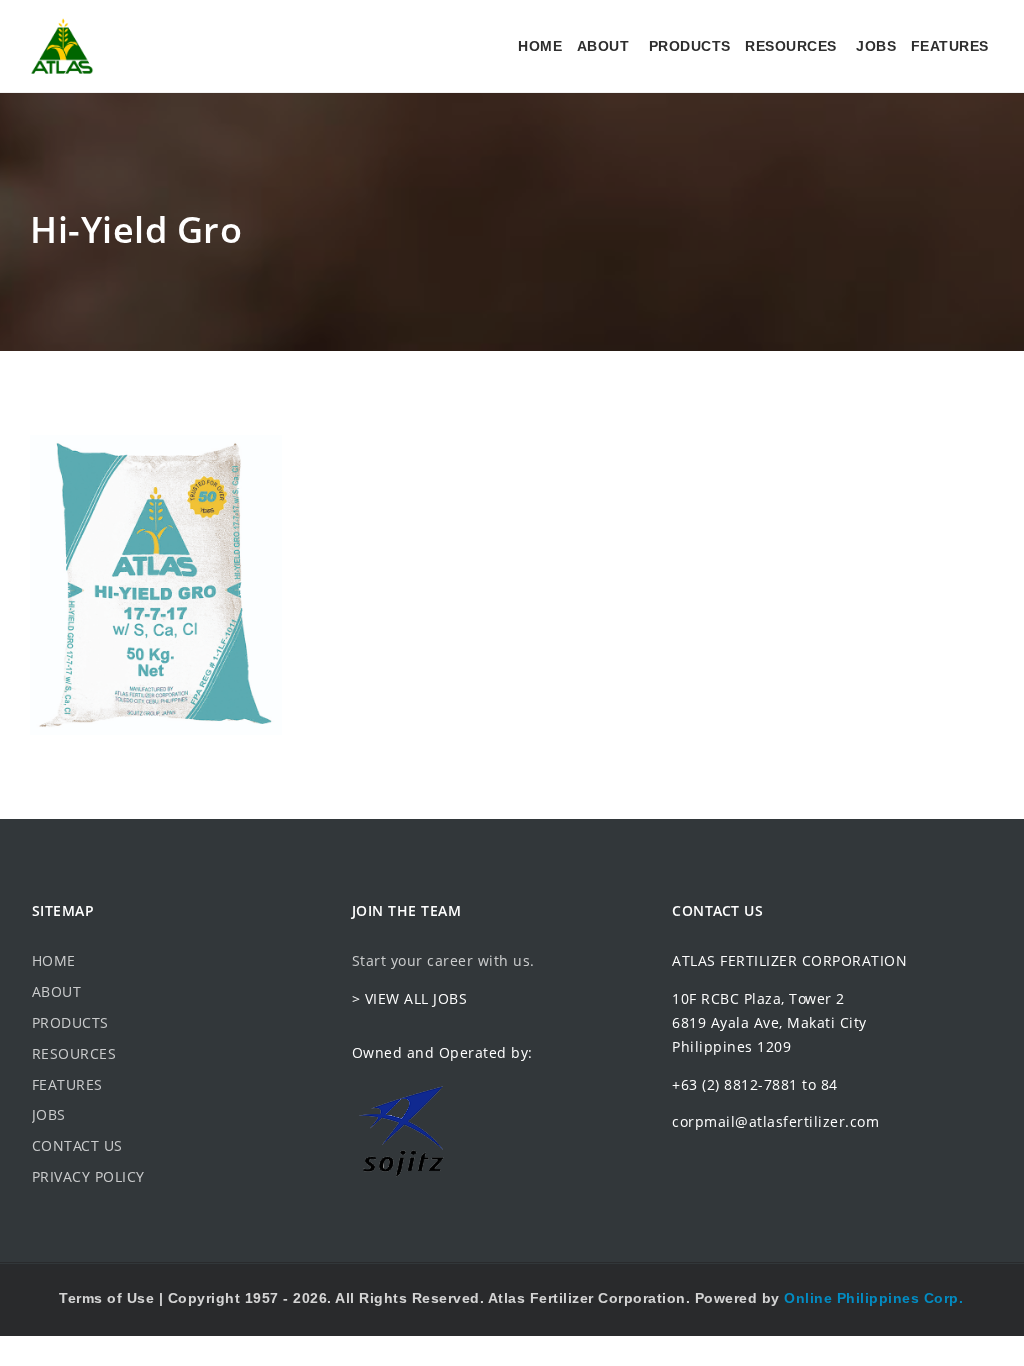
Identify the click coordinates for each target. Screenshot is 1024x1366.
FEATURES (950, 46)
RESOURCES (791, 46)
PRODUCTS (690, 46)
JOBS (876, 46)
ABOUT (603, 46)
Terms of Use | (113, 1298)
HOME (540, 46)
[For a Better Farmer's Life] (61, 46)
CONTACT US (77, 1145)
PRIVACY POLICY (88, 1176)
